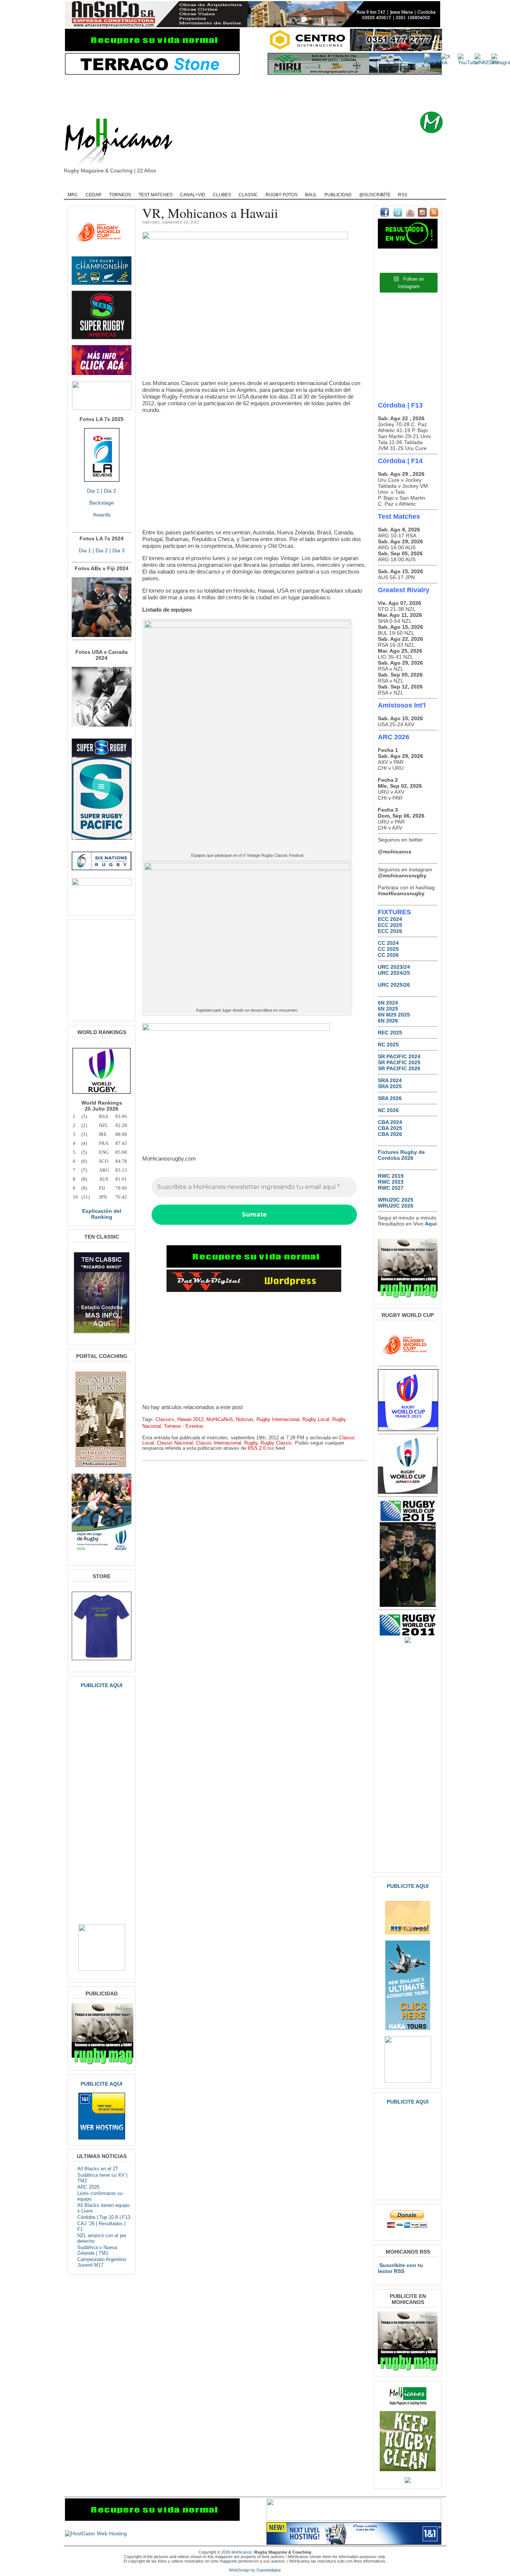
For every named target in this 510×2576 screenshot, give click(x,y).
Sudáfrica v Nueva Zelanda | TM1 (97, 2250)
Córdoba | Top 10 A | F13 (104, 2217)
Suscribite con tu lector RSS (400, 2268)
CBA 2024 (390, 1122)
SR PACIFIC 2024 (399, 1056)
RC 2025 (388, 1045)
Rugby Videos (371, 185)
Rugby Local (316, 1420)
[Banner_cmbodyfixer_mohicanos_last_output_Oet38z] (254, 1266)
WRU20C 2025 (396, 1200)
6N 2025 (388, 1009)
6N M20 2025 (394, 1015)
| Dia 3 (116, 550)
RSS (403, 195)
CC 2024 (388, 943)
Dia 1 (93, 491)
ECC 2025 (390, 925)
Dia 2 (110, 491)
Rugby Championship (142, 185)
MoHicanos (242, 2552)
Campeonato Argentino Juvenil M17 (102, 2262)
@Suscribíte (375, 195)
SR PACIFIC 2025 (399, 1062)
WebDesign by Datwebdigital (255, 2570)
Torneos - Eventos (184, 1426)
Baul (311, 195)
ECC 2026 (390, 931)
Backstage (102, 503)
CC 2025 (388, 949)
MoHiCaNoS (220, 1420)
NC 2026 (388, 1110)
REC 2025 (390, 1033)
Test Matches (156, 195)
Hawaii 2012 (190, 1420)
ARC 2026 (88, 2187)
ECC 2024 (390, 919)
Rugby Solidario (328, 185)
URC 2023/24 (394, 967)
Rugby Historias (283, 185)
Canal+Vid (193, 195)
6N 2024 (388, 1003)
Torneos (120, 195)
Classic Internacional (219, 1443)
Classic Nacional (175, 1443)
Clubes (222, 195)
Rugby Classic (192, 185)
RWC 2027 (391, 1188)
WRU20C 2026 (396, 1206)
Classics (165, 1420)
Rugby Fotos (282, 195)
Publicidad (338, 195)
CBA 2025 (390, 1128)
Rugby (101, 185)
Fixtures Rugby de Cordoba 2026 (401, 1155)
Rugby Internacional (278, 1420)
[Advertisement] (267, 93)
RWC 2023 (391, 1182)
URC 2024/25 (394, 973)
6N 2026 (388, 1021)
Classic (248, 195)
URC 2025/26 (394, 985)
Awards (102, 515)
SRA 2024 (390, 1080)
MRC (73, 195)
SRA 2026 (390, 1098)
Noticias (245, 1420)
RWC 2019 (391, 1176)
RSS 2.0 (257, 1448)
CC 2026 (388, 955)
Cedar (94, 195)
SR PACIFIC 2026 (399, 1068)
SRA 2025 (390, 1086)
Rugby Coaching (236, 185)
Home (76, 185)
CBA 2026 (390, 1134)
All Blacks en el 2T (98, 2169)
